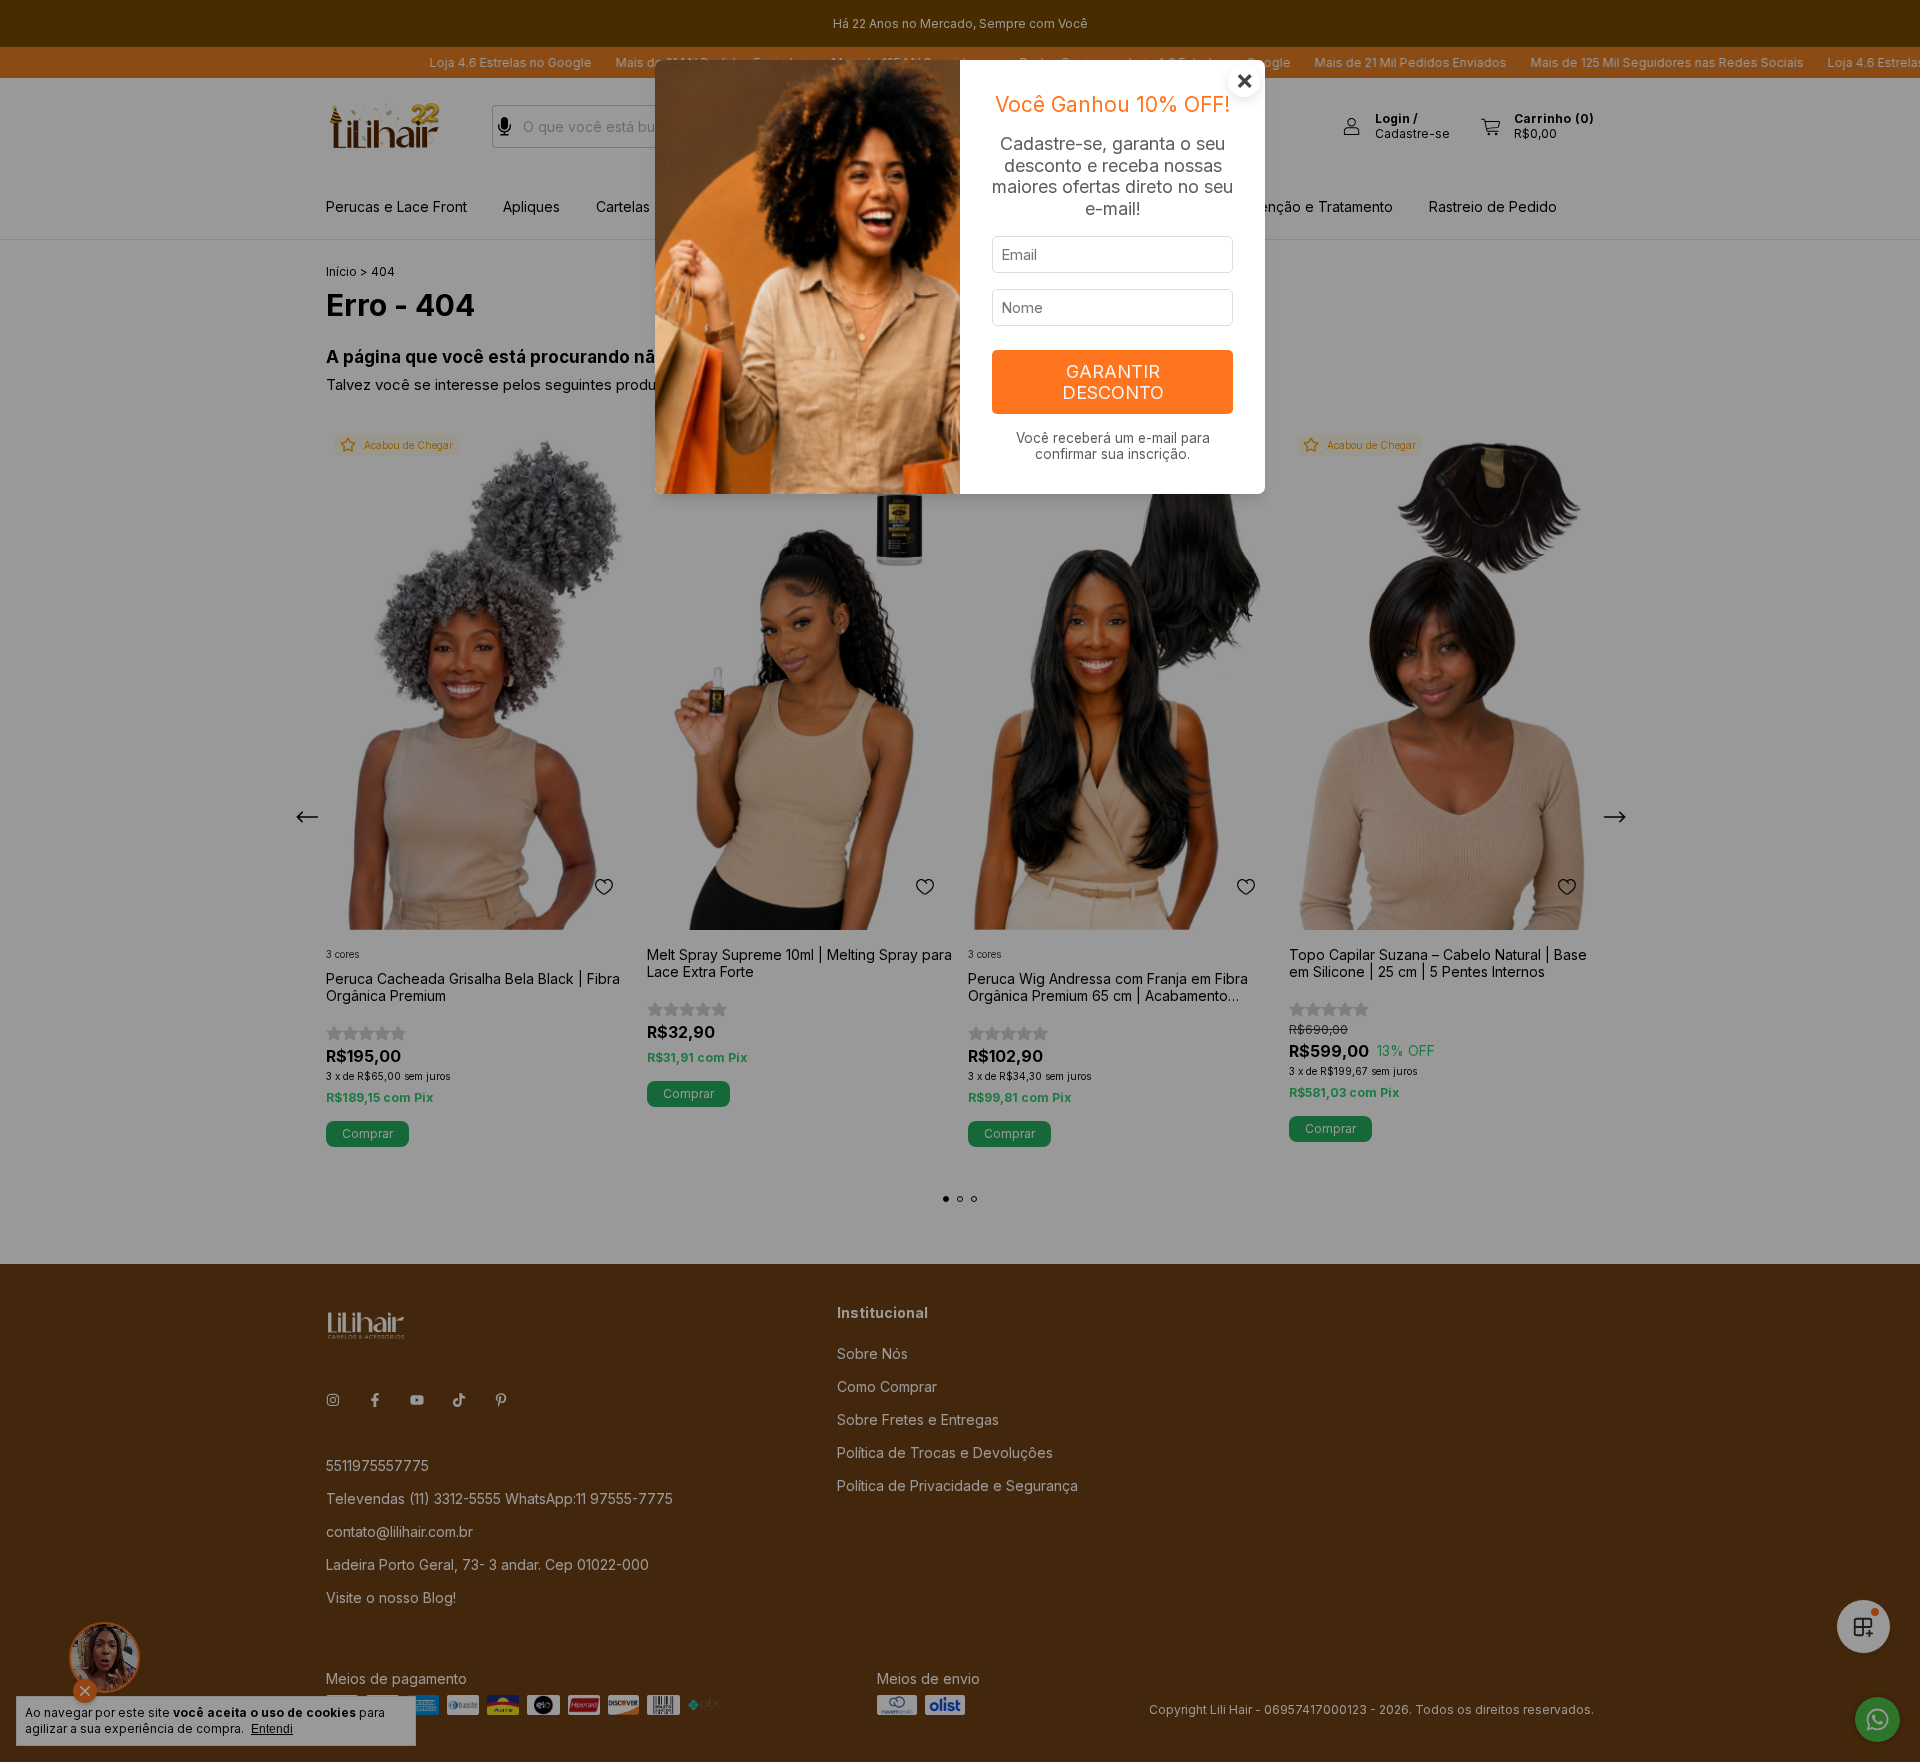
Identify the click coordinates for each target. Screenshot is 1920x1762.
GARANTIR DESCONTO (1113, 382)
